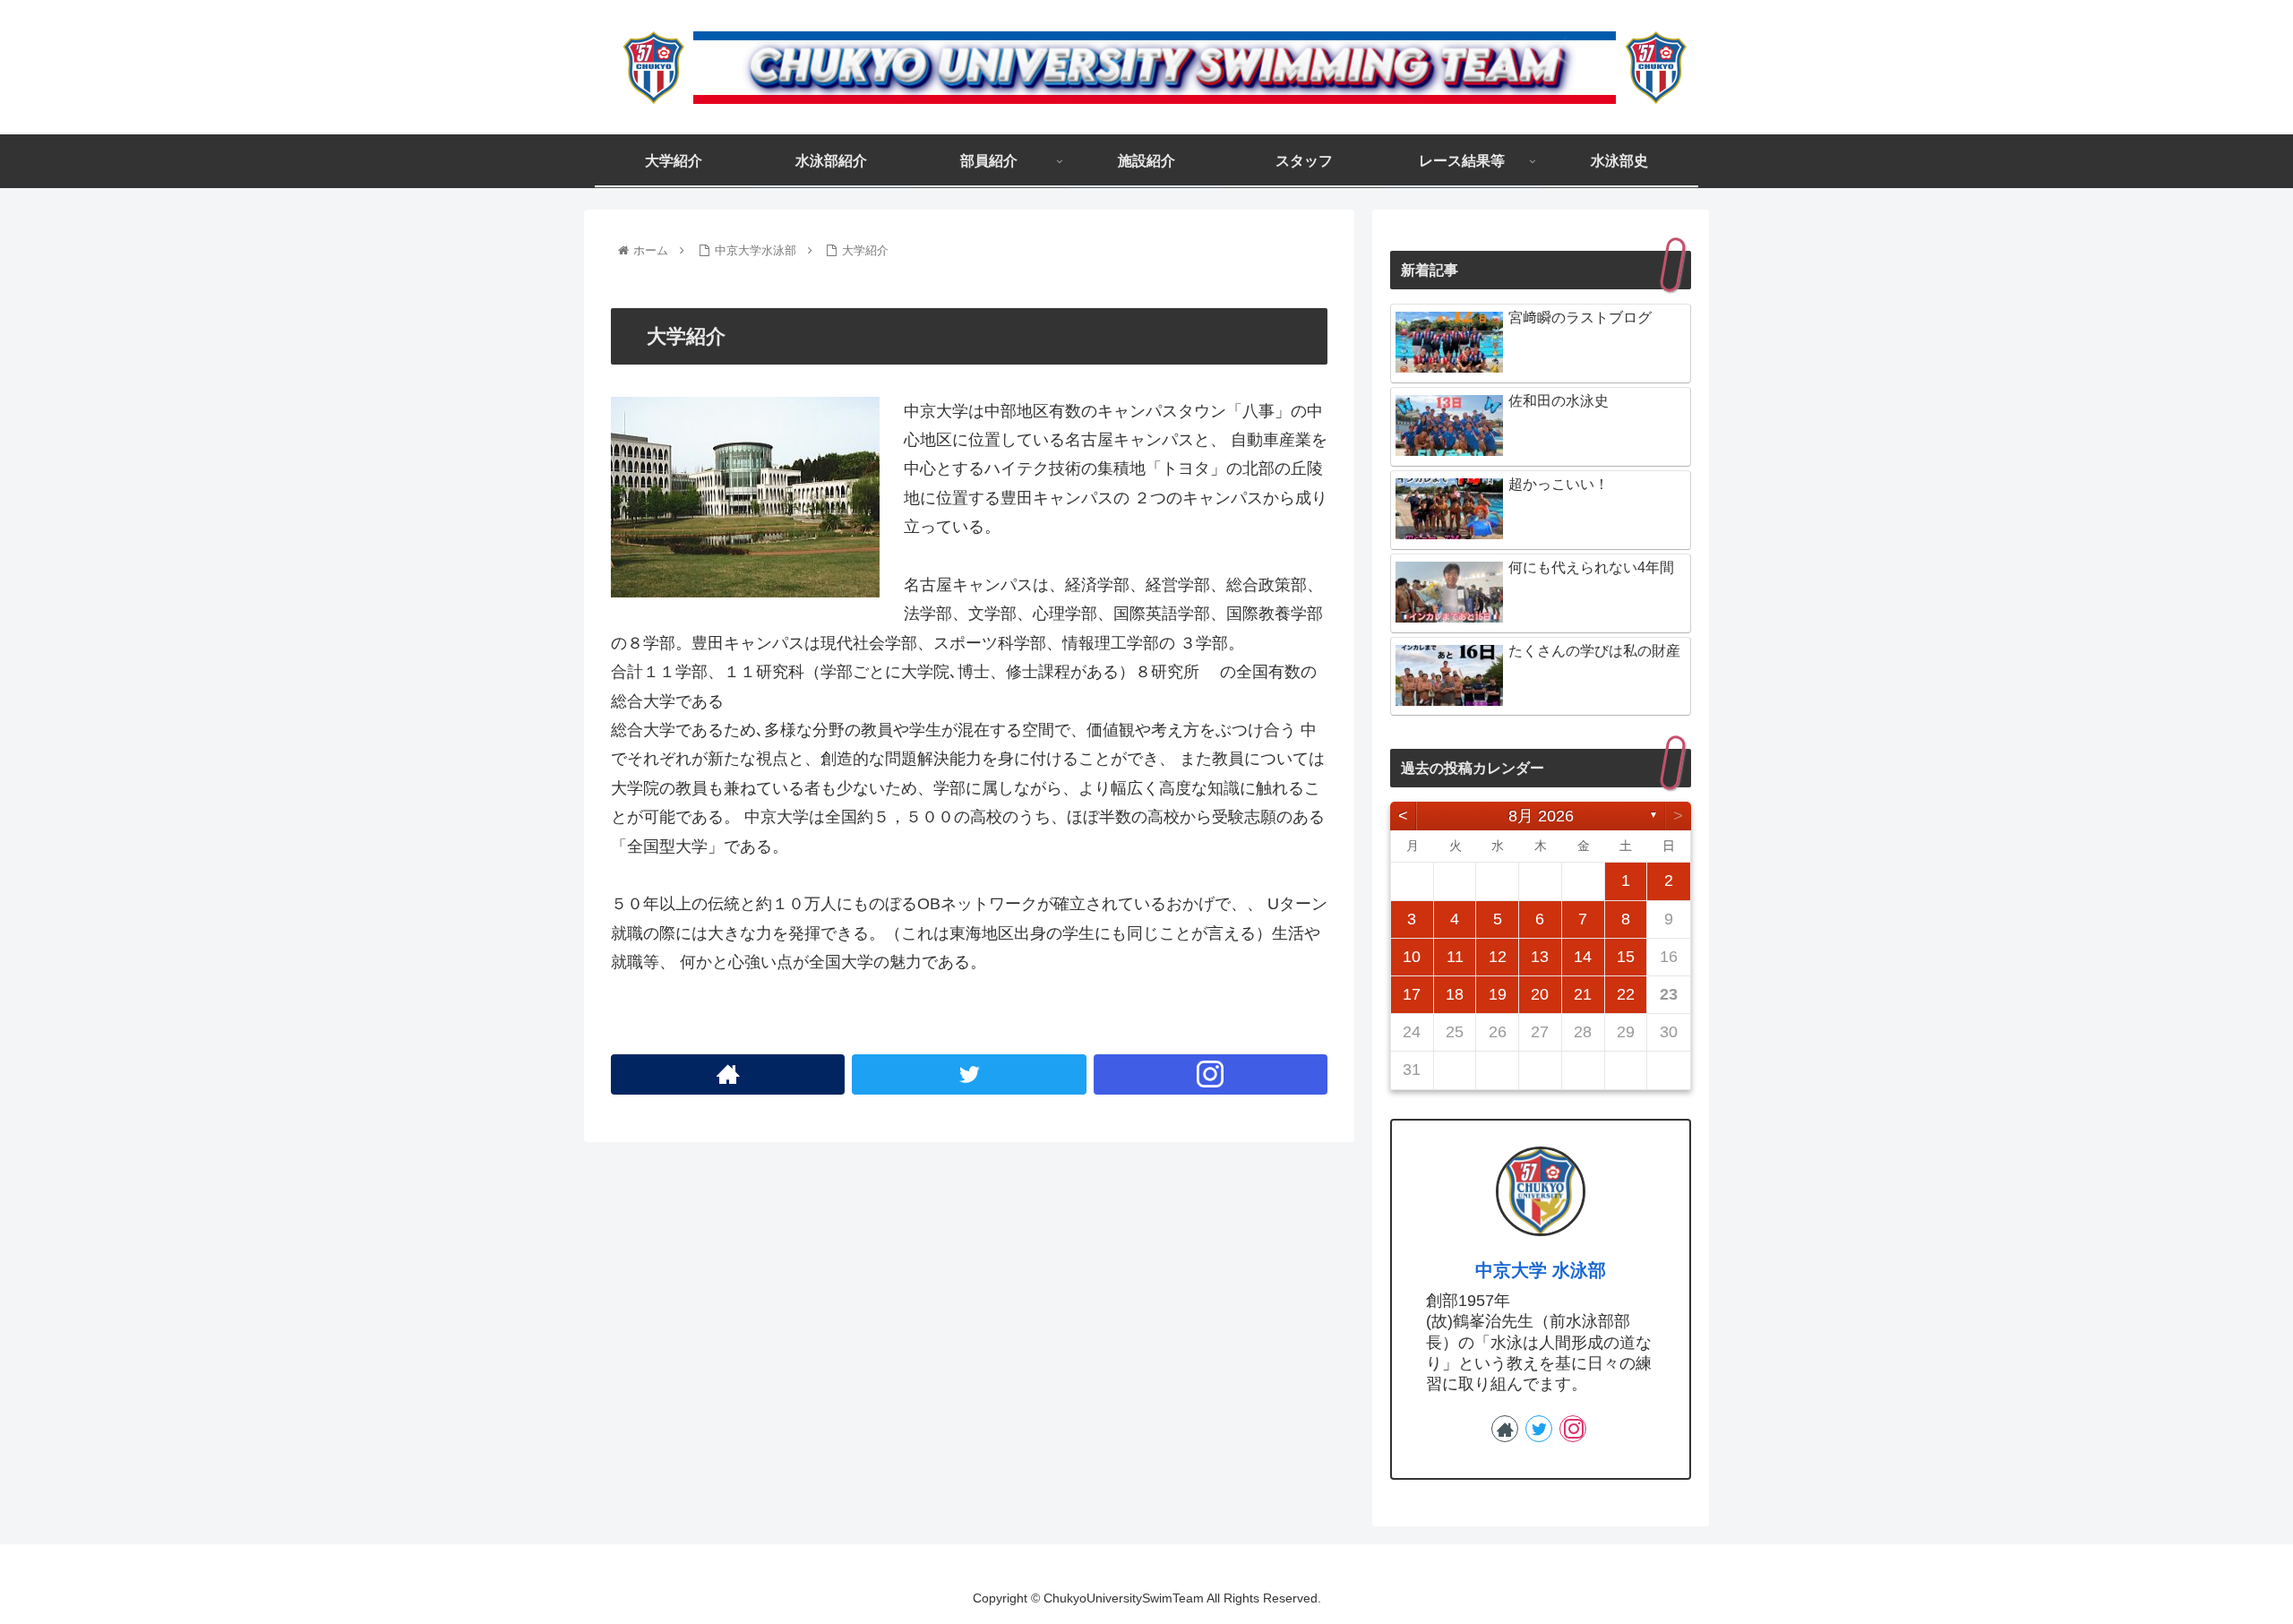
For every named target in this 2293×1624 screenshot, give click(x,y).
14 (1583, 957)
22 (1626, 994)
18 (1455, 994)
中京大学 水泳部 (1541, 1270)
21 (1583, 994)
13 (1540, 957)
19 (1498, 994)
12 (1498, 957)
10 (1412, 957)
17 (1412, 994)
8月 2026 (1541, 816)
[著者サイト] (728, 1074)
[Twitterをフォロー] (969, 1074)
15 (1626, 957)
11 (1455, 957)
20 (1540, 994)
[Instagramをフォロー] (1211, 1074)
